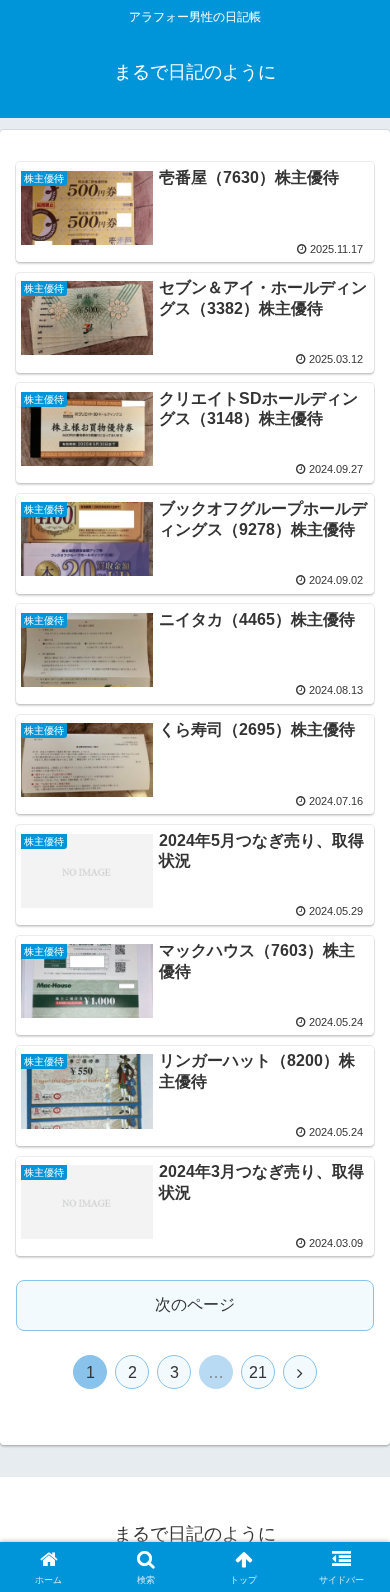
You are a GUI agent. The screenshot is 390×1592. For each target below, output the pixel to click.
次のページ (195, 1304)
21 (258, 1372)
